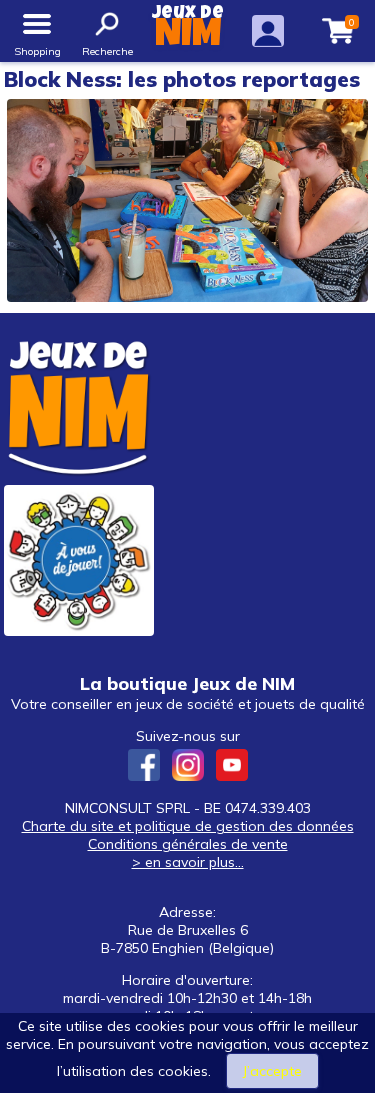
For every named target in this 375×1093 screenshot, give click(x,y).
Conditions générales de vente (188, 844)
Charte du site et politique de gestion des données (188, 826)
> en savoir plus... (188, 862)
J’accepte (272, 1071)
